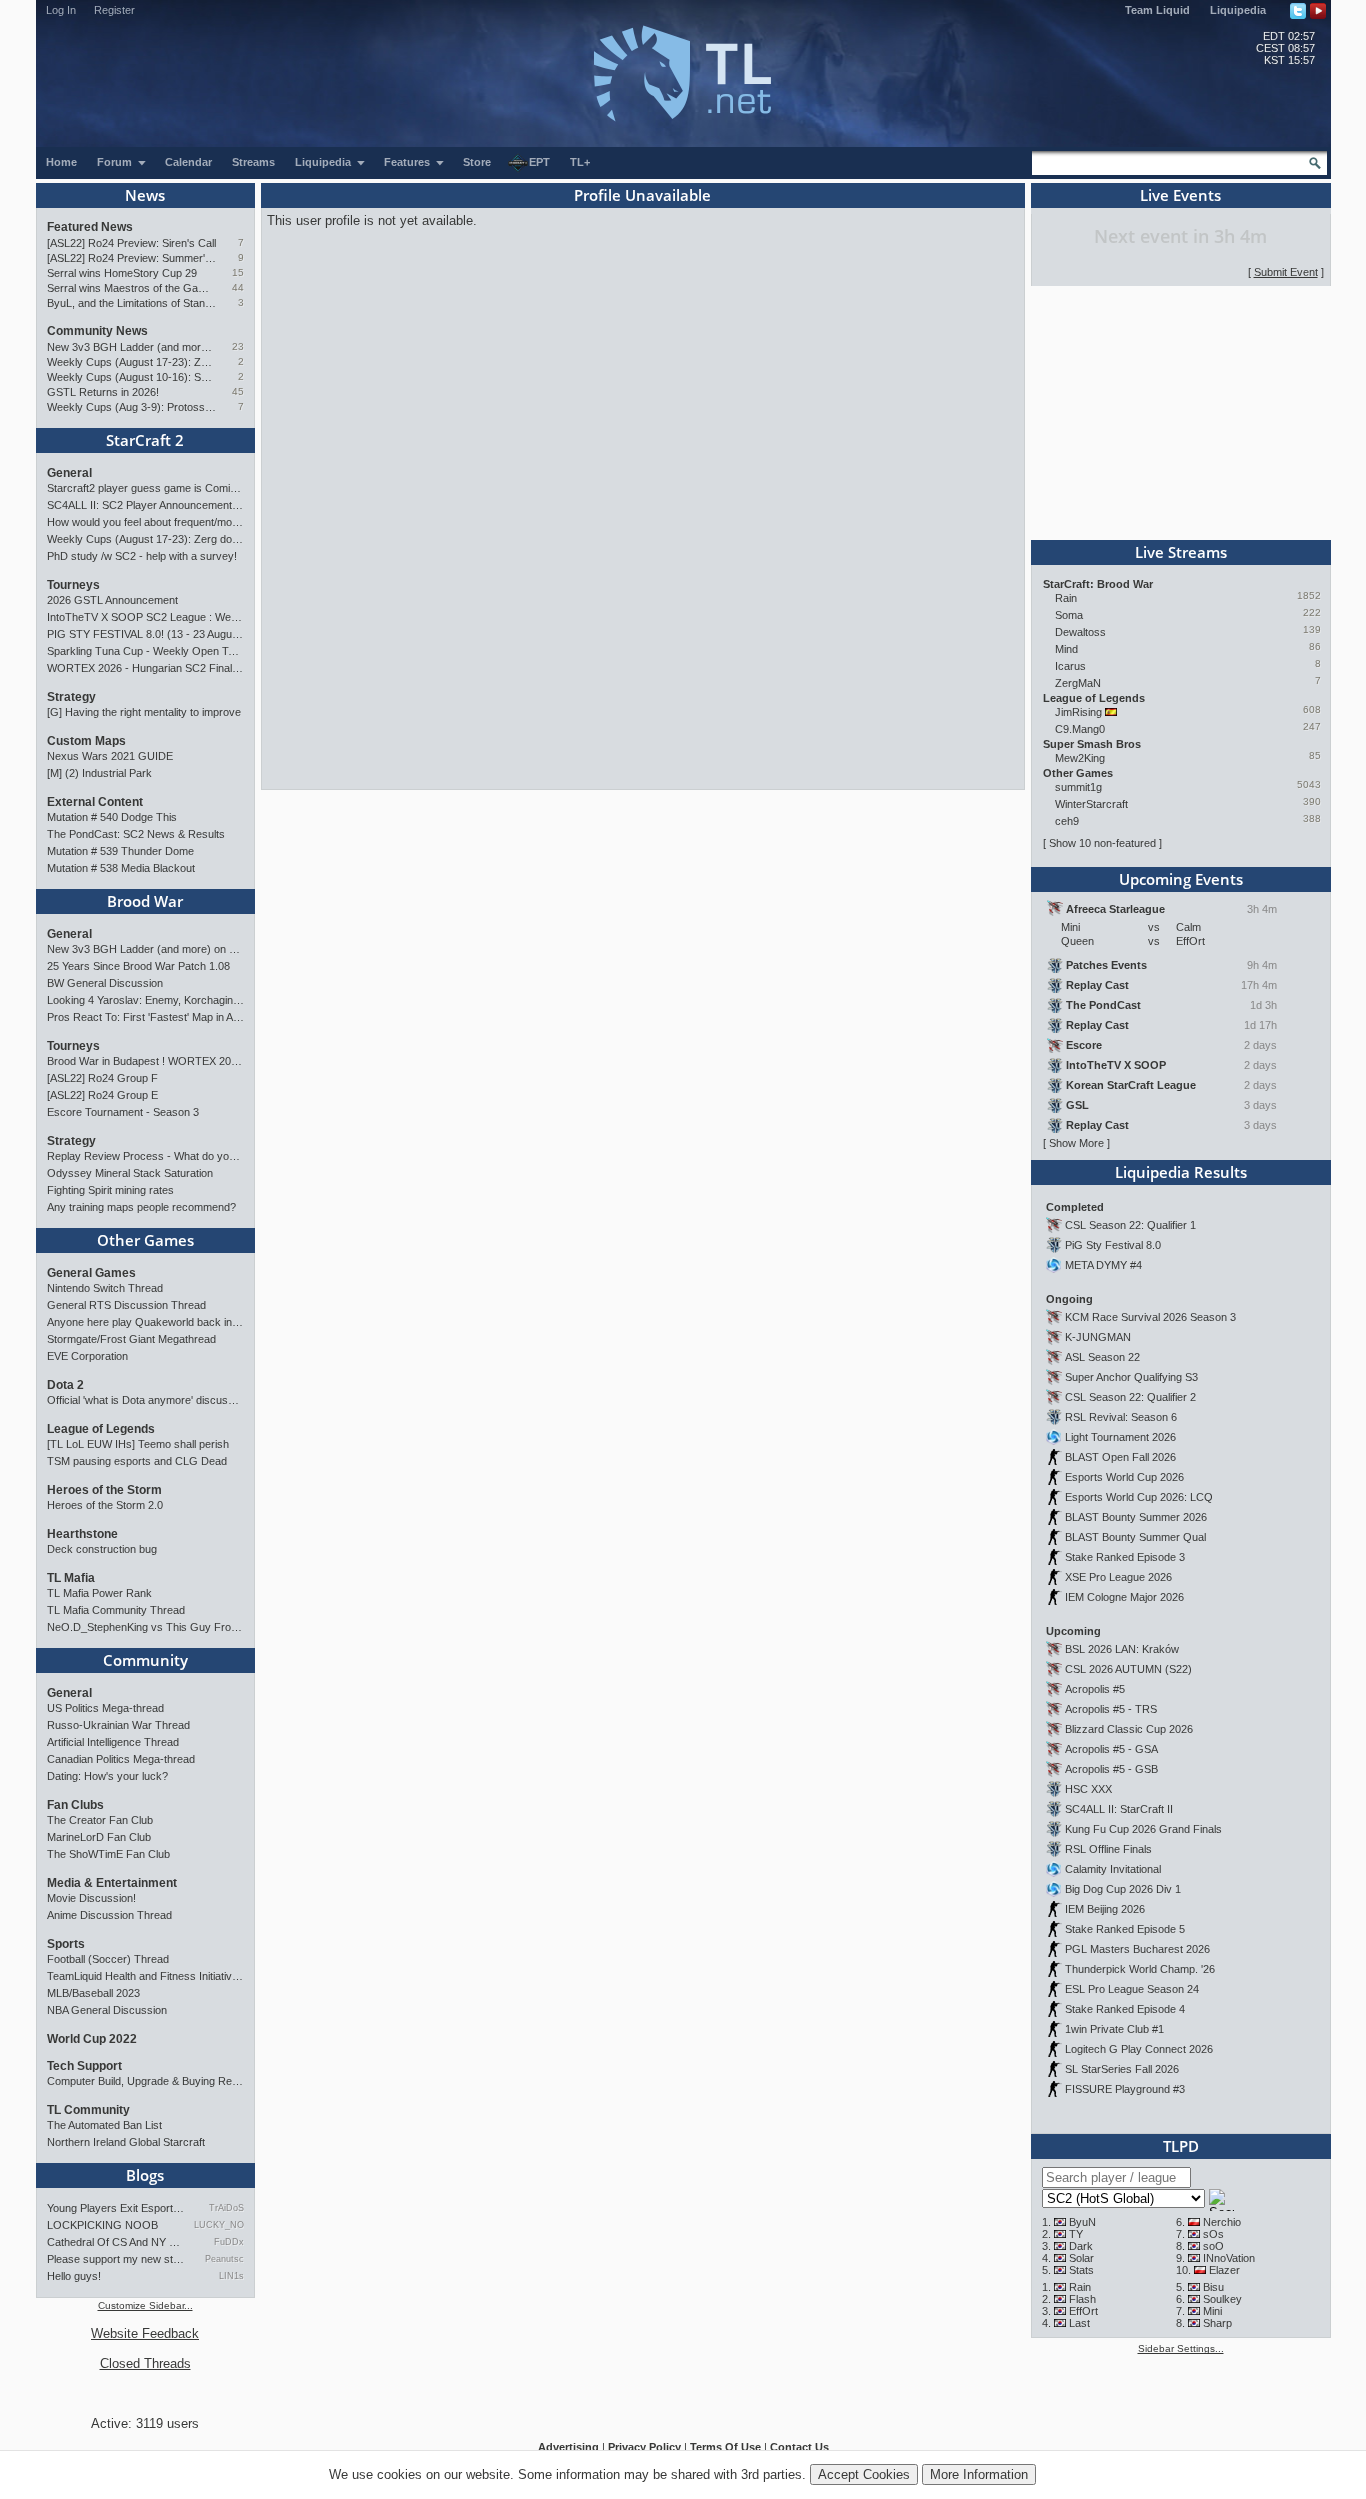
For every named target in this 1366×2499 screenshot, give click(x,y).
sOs (1213, 2234)
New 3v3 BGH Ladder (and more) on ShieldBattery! (131, 347)
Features (408, 162)
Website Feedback (145, 2333)
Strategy (71, 697)
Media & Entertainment (112, 1883)
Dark (1081, 2246)
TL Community (88, 2110)
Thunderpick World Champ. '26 (1140, 1969)
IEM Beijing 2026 (1105, 1909)
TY (1076, 2234)
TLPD (1181, 2146)
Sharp (1217, 2323)
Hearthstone (82, 1534)
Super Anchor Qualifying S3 (1131, 1377)
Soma (1069, 615)
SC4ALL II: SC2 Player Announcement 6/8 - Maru (145, 505)
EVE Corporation (87, 1356)
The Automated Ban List (104, 2125)
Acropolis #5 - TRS (1111, 1709)
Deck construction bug (102, 1549)
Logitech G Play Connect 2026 (1139, 2049)
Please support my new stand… (116, 2259)
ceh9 (1067, 821)
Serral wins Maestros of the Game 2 (131, 288)
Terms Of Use (725, 2447)
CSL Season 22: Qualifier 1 (1130, 1225)
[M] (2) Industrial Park (99, 773)
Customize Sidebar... (145, 2305)
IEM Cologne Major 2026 (1124, 1597)
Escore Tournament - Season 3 (123, 1112)
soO (1213, 2246)
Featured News (90, 227)
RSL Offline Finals (1108, 1849)
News (145, 195)
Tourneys (73, 585)
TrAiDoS (226, 2208)
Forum (116, 162)
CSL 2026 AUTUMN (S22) (1128, 1669)
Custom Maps (86, 741)
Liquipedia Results (1181, 1172)
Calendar (188, 162)
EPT (539, 162)
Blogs (145, 2175)
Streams (253, 162)
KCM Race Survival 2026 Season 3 (1150, 1317)
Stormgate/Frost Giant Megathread (131, 1339)
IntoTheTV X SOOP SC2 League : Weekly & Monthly (145, 617)
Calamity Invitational (1113, 1869)
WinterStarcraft (1091, 804)
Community (145, 1660)
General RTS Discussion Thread (126, 1305)
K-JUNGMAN (1098, 1337)
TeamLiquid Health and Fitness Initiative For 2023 (145, 1976)
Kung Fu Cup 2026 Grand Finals (1143, 1829)
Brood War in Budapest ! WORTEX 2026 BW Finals (145, 1061)
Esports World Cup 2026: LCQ (1139, 1497)
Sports (66, 1944)
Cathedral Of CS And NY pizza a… (116, 2242)
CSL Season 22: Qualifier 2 (1130, 1397)
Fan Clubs (75, 1805)
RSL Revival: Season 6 (1121, 1417)
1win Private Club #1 (1114, 2029)
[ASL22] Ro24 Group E (102, 1095)
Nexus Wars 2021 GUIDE (110, 756)
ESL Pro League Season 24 (1132, 1989)
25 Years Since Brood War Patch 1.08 (138, 966)
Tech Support (84, 2066)
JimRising (1078, 712)
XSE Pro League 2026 (1118, 1577)
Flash (1082, 2299)
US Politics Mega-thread (105, 1708)
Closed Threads (145, 2363)
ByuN (1082, 2222)
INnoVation (1229, 2258)
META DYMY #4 (1103, 1265)
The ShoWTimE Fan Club (108, 1854)
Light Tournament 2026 (1120, 1437)
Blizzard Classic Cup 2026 (1129, 1729)
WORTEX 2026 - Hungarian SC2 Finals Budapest (145, 668)
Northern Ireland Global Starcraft (126, 2142)
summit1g (1078, 787)
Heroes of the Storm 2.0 (105, 1505)
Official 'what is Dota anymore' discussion (145, 1400)
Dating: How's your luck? (107, 1776)
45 (238, 391)
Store (477, 162)
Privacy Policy (644, 2447)
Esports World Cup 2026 (1124, 1477)
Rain (1066, 598)
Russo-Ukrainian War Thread (118, 1725)
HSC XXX (1088, 1789)
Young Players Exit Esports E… (116, 2208)
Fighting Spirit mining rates (110, 1190)
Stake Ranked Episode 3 (1125, 1557)
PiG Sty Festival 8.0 (1113, 1245)
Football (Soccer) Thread (108, 1959)
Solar (1081, 2258)
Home (61, 162)
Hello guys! (74, 2276)
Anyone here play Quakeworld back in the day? (145, 1322)
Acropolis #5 (1095, 1689)
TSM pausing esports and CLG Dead (137, 1461)
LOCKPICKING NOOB (102, 2225)
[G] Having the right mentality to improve (144, 712)
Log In (61, 10)
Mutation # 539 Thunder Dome (120, 851)
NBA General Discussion (107, 2010)
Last (1079, 2323)
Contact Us (799, 2447)
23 (238, 346)
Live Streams (1181, 552)
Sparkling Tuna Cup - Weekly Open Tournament (145, 651)
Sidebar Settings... (1181, 2348)
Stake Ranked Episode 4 (1125, 2009)
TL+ (580, 162)
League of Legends (101, 1429)
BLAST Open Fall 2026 (1120, 1457)
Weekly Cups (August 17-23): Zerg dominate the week (131, 362)
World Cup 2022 (92, 2039)
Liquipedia (1238, 10)
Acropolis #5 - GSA (1111, 1749)
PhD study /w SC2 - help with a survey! (142, 556)
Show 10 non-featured (1102, 843)
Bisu (1213, 2287)
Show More (1076, 1143)
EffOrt (1083, 2311)
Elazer (1224, 2270)
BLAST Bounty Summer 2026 (1136, 1517)
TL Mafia (71, 1578)
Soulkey (1222, 2299)
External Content (95, 802)
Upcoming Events (1181, 879)
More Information (979, 2474)
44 (238, 287)
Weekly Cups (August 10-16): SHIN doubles (131, 377)
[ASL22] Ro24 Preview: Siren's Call (131, 243)
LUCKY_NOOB (218, 2225)
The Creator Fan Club (100, 1820)
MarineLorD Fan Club (99, 1837)
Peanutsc (224, 2259)
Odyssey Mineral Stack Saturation (130, 1173)
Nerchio (1222, 2222)
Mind (1066, 649)
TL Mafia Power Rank (99, 1593)
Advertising (568, 2447)
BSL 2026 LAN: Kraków (1122, 1649)
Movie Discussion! (91, 1898)
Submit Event (1286, 272)
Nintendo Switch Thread (105, 1288)
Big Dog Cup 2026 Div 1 (1123, 1889)
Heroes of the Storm (104, 1490)
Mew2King (1080, 758)
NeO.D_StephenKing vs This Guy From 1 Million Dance (145, 1627)
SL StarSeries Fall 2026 (1122, 2069)
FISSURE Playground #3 (1125, 2089)
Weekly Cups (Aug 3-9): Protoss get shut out (131, 407)
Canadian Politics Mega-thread (121, 1759)
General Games (91, 1273)
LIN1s (231, 2276)
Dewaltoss (1080, 632)
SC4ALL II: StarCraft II (1119, 1809)
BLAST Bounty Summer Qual (1135, 1537)
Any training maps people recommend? (141, 1207)
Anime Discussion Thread (109, 1915)
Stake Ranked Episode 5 (1125, 1929)
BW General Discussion (105, 983)
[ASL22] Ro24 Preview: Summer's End (131, 258)
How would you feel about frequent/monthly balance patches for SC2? (145, 522)
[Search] (1315, 163)
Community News (97, 331)
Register (114, 10)
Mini (1212, 2311)
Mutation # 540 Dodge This (112, 817)
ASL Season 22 (1102, 1357)
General (69, 473)
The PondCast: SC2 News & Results (136, 834)
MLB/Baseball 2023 (93, 1993)
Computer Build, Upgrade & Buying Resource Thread (145, 2081)
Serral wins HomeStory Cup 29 (122, 273)
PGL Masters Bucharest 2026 (1137, 1949)
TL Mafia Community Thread (116, 1610)
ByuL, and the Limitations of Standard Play (131, 303)
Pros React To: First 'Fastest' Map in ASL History (145, 1017)
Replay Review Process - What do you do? (145, 1156)
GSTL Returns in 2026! (103, 392)
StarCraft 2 (145, 440)
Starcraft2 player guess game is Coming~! (145, 488)
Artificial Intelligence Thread (113, 1742)
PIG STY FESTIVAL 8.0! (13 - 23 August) (145, 634)
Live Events (1180, 195)
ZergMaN (1078, 683)
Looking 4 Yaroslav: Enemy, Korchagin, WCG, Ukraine (145, 1000)
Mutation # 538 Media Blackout (121, 868)
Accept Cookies (864, 2474)
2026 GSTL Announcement (112, 600)
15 (238, 272)
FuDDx (228, 2242)
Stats (1081, 2270)
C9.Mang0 (1080, 729)
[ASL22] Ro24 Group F (102, 1078)
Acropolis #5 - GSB (1111, 1769)
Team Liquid (1157, 10)
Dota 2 (65, 1385)
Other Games (145, 1240)
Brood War (145, 901)
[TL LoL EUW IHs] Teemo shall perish (138, 1444)
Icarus (1070, 666)
